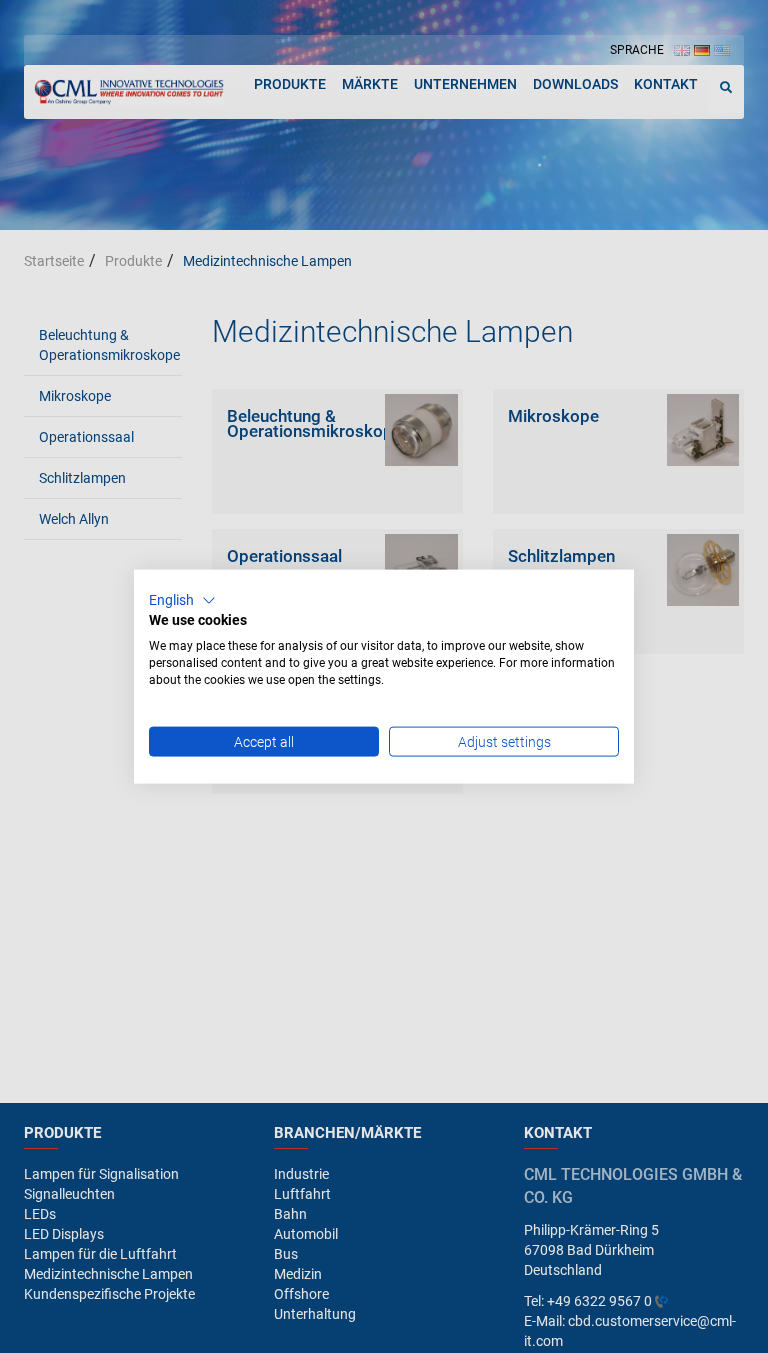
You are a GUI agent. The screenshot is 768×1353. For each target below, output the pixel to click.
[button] (182, 600)
